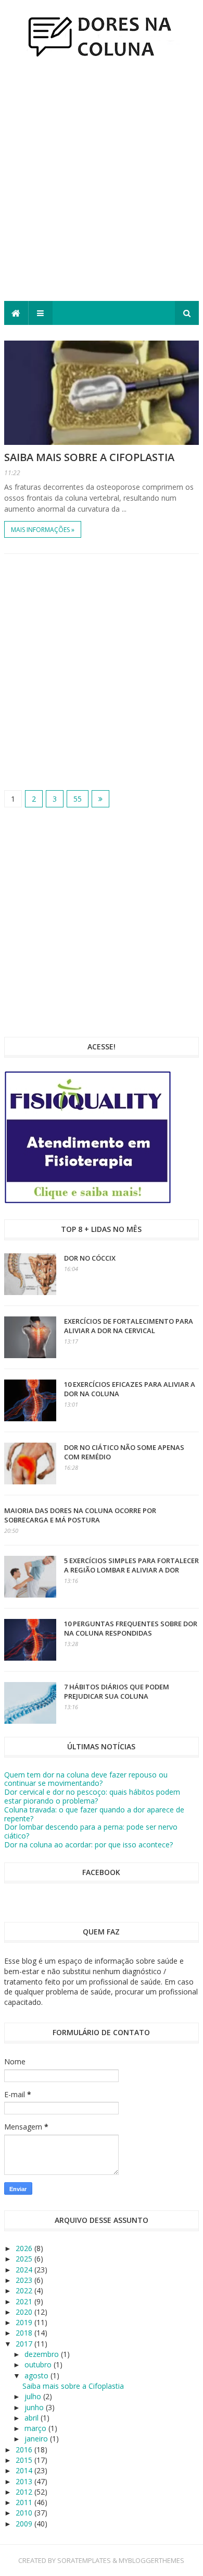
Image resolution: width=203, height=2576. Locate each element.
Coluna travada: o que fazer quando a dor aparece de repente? (94, 1814)
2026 (25, 2248)
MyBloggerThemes (151, 2560)
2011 (25, 2502)
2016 (25, 2450)
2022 (25, 2290)
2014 (25, 2470)
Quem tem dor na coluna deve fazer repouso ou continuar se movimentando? (86, 1779)
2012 (25, 2492)
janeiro (37, 2439)
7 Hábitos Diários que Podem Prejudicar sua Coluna (117, 1691)
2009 (25, 2524)
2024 (25, 2270)
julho (34, 2396)
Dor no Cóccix (90, 1258)
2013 (25, 2481)
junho (35, 2407)
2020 (25, 2312)
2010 (25, 2513)
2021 (25, 2301)
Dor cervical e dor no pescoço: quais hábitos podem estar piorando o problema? (92, 1796)
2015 (25, 2460)
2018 (25, 2333)
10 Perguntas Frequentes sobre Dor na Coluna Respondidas (131, 1628)
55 (78, 799)
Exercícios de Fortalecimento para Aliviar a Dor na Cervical (129, 1326)
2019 (25, 2322)
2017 (25, 2344)
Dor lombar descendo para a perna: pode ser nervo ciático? (91, 1831)
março (36, 2428)
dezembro (43, 2354)
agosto (37, 2375)
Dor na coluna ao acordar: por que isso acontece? (88, 1845)
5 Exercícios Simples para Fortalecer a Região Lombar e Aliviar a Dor (131, 1565)
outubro (39, 2365)
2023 (25, 2280)
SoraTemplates (84, 2560)
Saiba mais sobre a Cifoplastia (89, 457)
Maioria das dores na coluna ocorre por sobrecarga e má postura (80, 1515)
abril (33, 2418)
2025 (25, 2259)
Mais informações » (43, 530)
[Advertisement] (102, 184)
